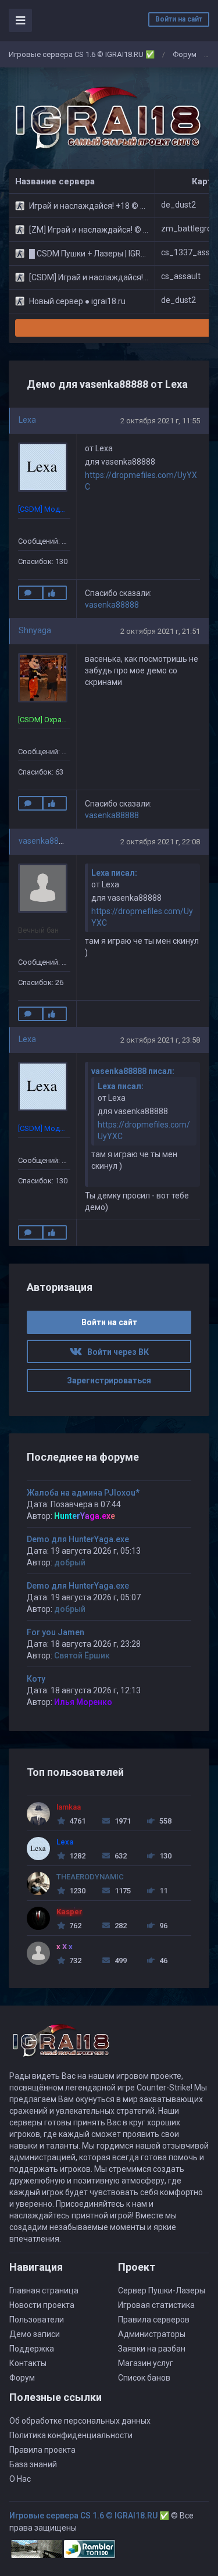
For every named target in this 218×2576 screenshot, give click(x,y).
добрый (70, 1562)
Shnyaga (35, 630)
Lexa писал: (114, 873)
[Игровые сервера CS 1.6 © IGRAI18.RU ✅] (106, 119)
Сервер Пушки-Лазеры (162, 2290)
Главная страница (44, 2290)
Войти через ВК (115, 1352)
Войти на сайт (179, 19)
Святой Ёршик (82, 1656)
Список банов (144, 2378)
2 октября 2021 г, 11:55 (160, 421)
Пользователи (37, 2320)
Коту (36, 1679)
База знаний (33, 2464)
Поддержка (32, 2349)
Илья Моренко (83, 1702)
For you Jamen (56, 1632)
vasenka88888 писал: (133, 1071)
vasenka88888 (112, 605)
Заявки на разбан (152, 2349)
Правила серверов (154, 2320)
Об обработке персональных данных (80, 2421)
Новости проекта (42, 2305)
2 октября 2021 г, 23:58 (160, 1040)
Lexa (27, 420)
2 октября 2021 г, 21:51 (160, 631)
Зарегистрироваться (109, 1380)
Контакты (28, 2363)
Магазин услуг (146, 2363)
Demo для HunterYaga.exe (78, 1539)
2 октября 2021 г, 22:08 (160, 842)
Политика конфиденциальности (71, 2435)
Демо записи (35, 2334)
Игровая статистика (156, 2305)
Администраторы (152, 2334)
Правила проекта (42, 2450)
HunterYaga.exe (85, 1516)
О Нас (20, 2479)
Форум (185, 54)
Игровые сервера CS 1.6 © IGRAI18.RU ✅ (82, 54)
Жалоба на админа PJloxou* (83, 1493)
